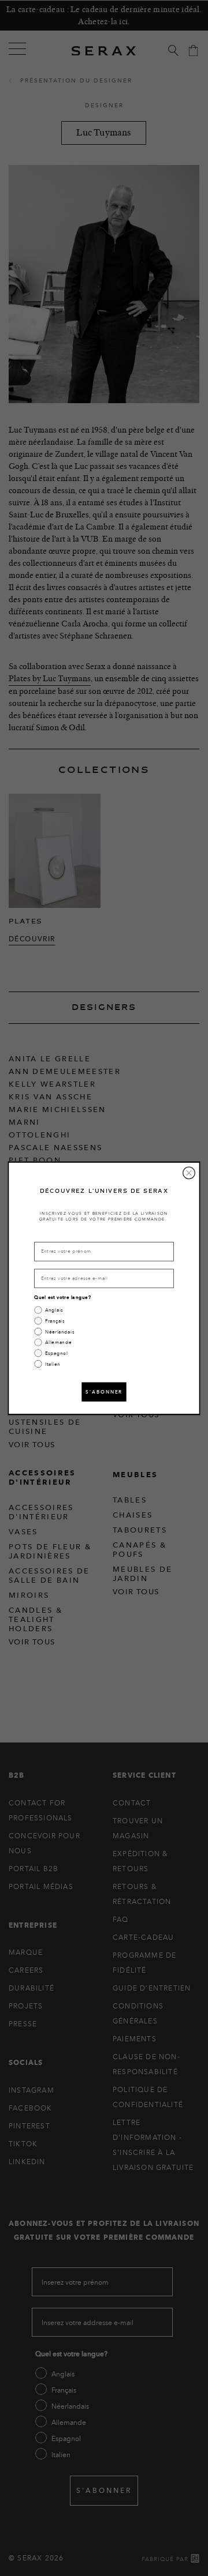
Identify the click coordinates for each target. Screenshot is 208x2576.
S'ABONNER (104, 1392)
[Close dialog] (189, 1173)
